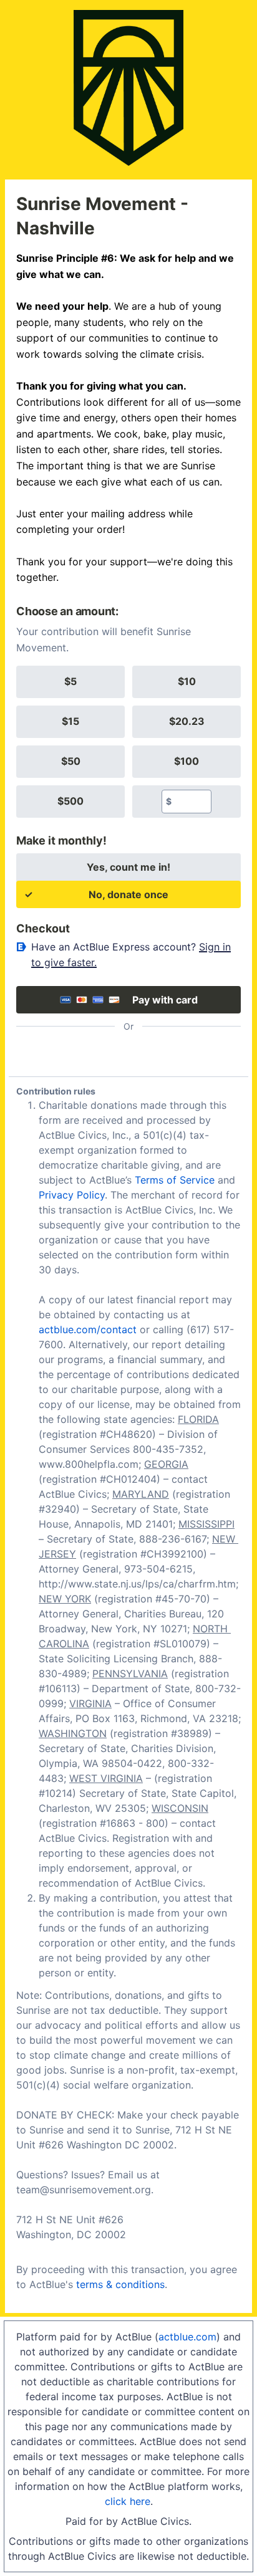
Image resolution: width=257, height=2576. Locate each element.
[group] (128, 742)
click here (128, 2501)
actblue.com (187, 2337)
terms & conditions (120, 2284)
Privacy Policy (72, 1195)
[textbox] (191, 802)
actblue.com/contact (88, 1329)
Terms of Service (175, 1180)
